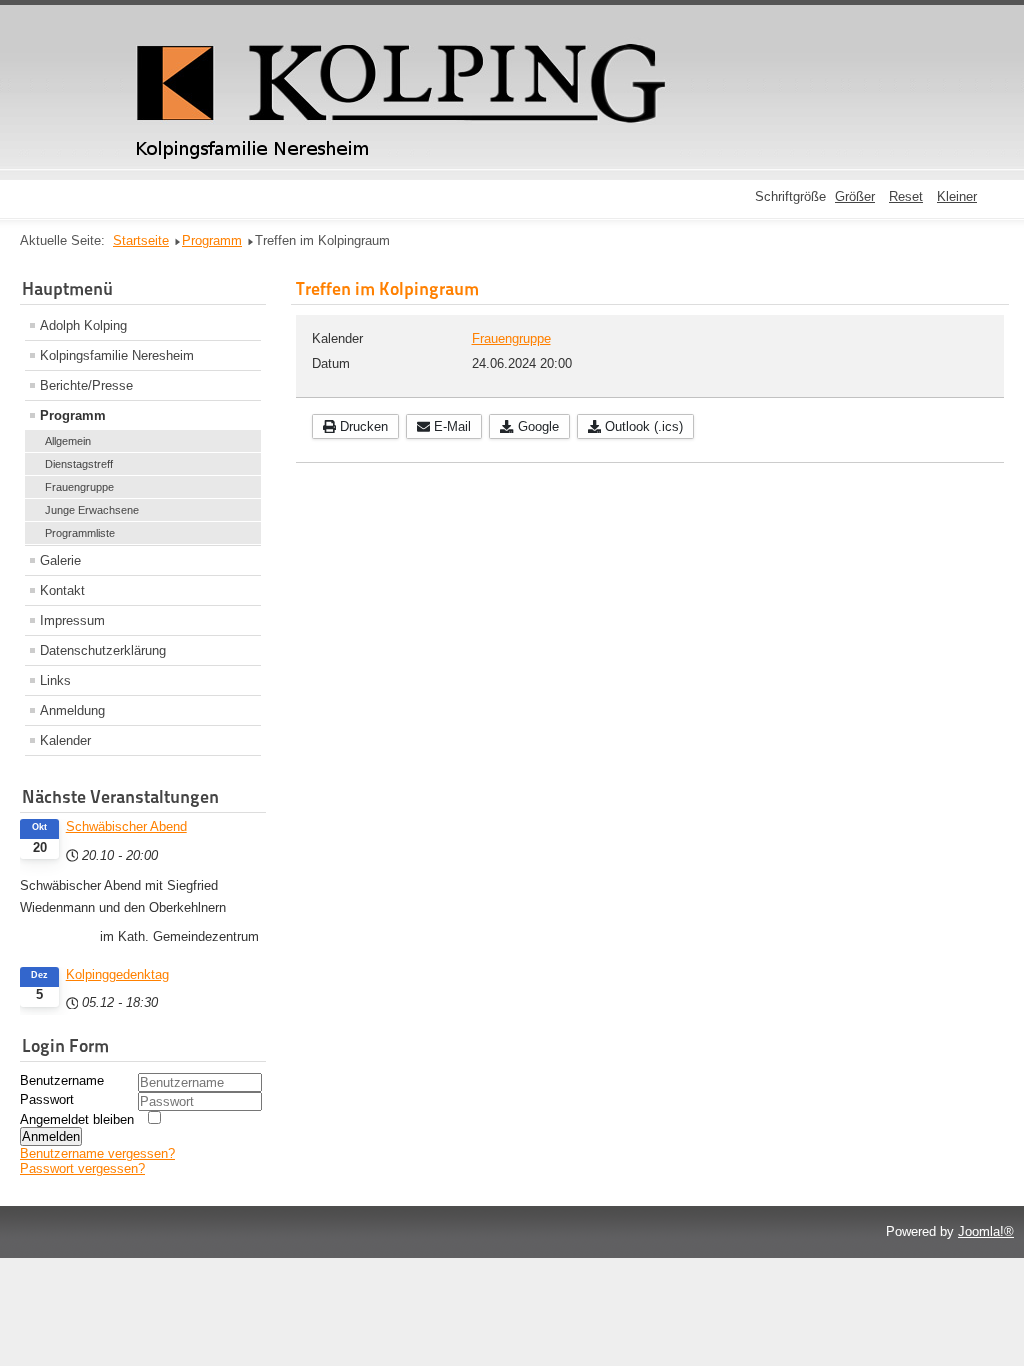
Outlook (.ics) (642, 426)
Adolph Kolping (83, 325)
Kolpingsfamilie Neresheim (117, 355)
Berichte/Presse (86, 385)
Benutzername (62, 1080)
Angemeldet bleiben (77, 1119)
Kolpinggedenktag (117, 974)
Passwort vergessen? (82, 1168)
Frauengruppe (79, 487)
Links (55, 680)
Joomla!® (986, 1231)
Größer (855, 196)
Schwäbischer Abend (126, 826)
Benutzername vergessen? (97, 1153)
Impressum (72, 620)
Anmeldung (72, 710)
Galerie (60, 560)
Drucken (362, 426)
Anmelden (51, 1136)
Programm (73, 415)
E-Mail (450, 426)
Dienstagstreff (79, 464)
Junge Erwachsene (92, 510)
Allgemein (68, 441)
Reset (906, 196)
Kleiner (957, 196)
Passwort (47, 1099)
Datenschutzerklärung (103, 650)
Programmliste (80, 533)
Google (536, 426)
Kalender (65, 740)
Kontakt (62, 590)
